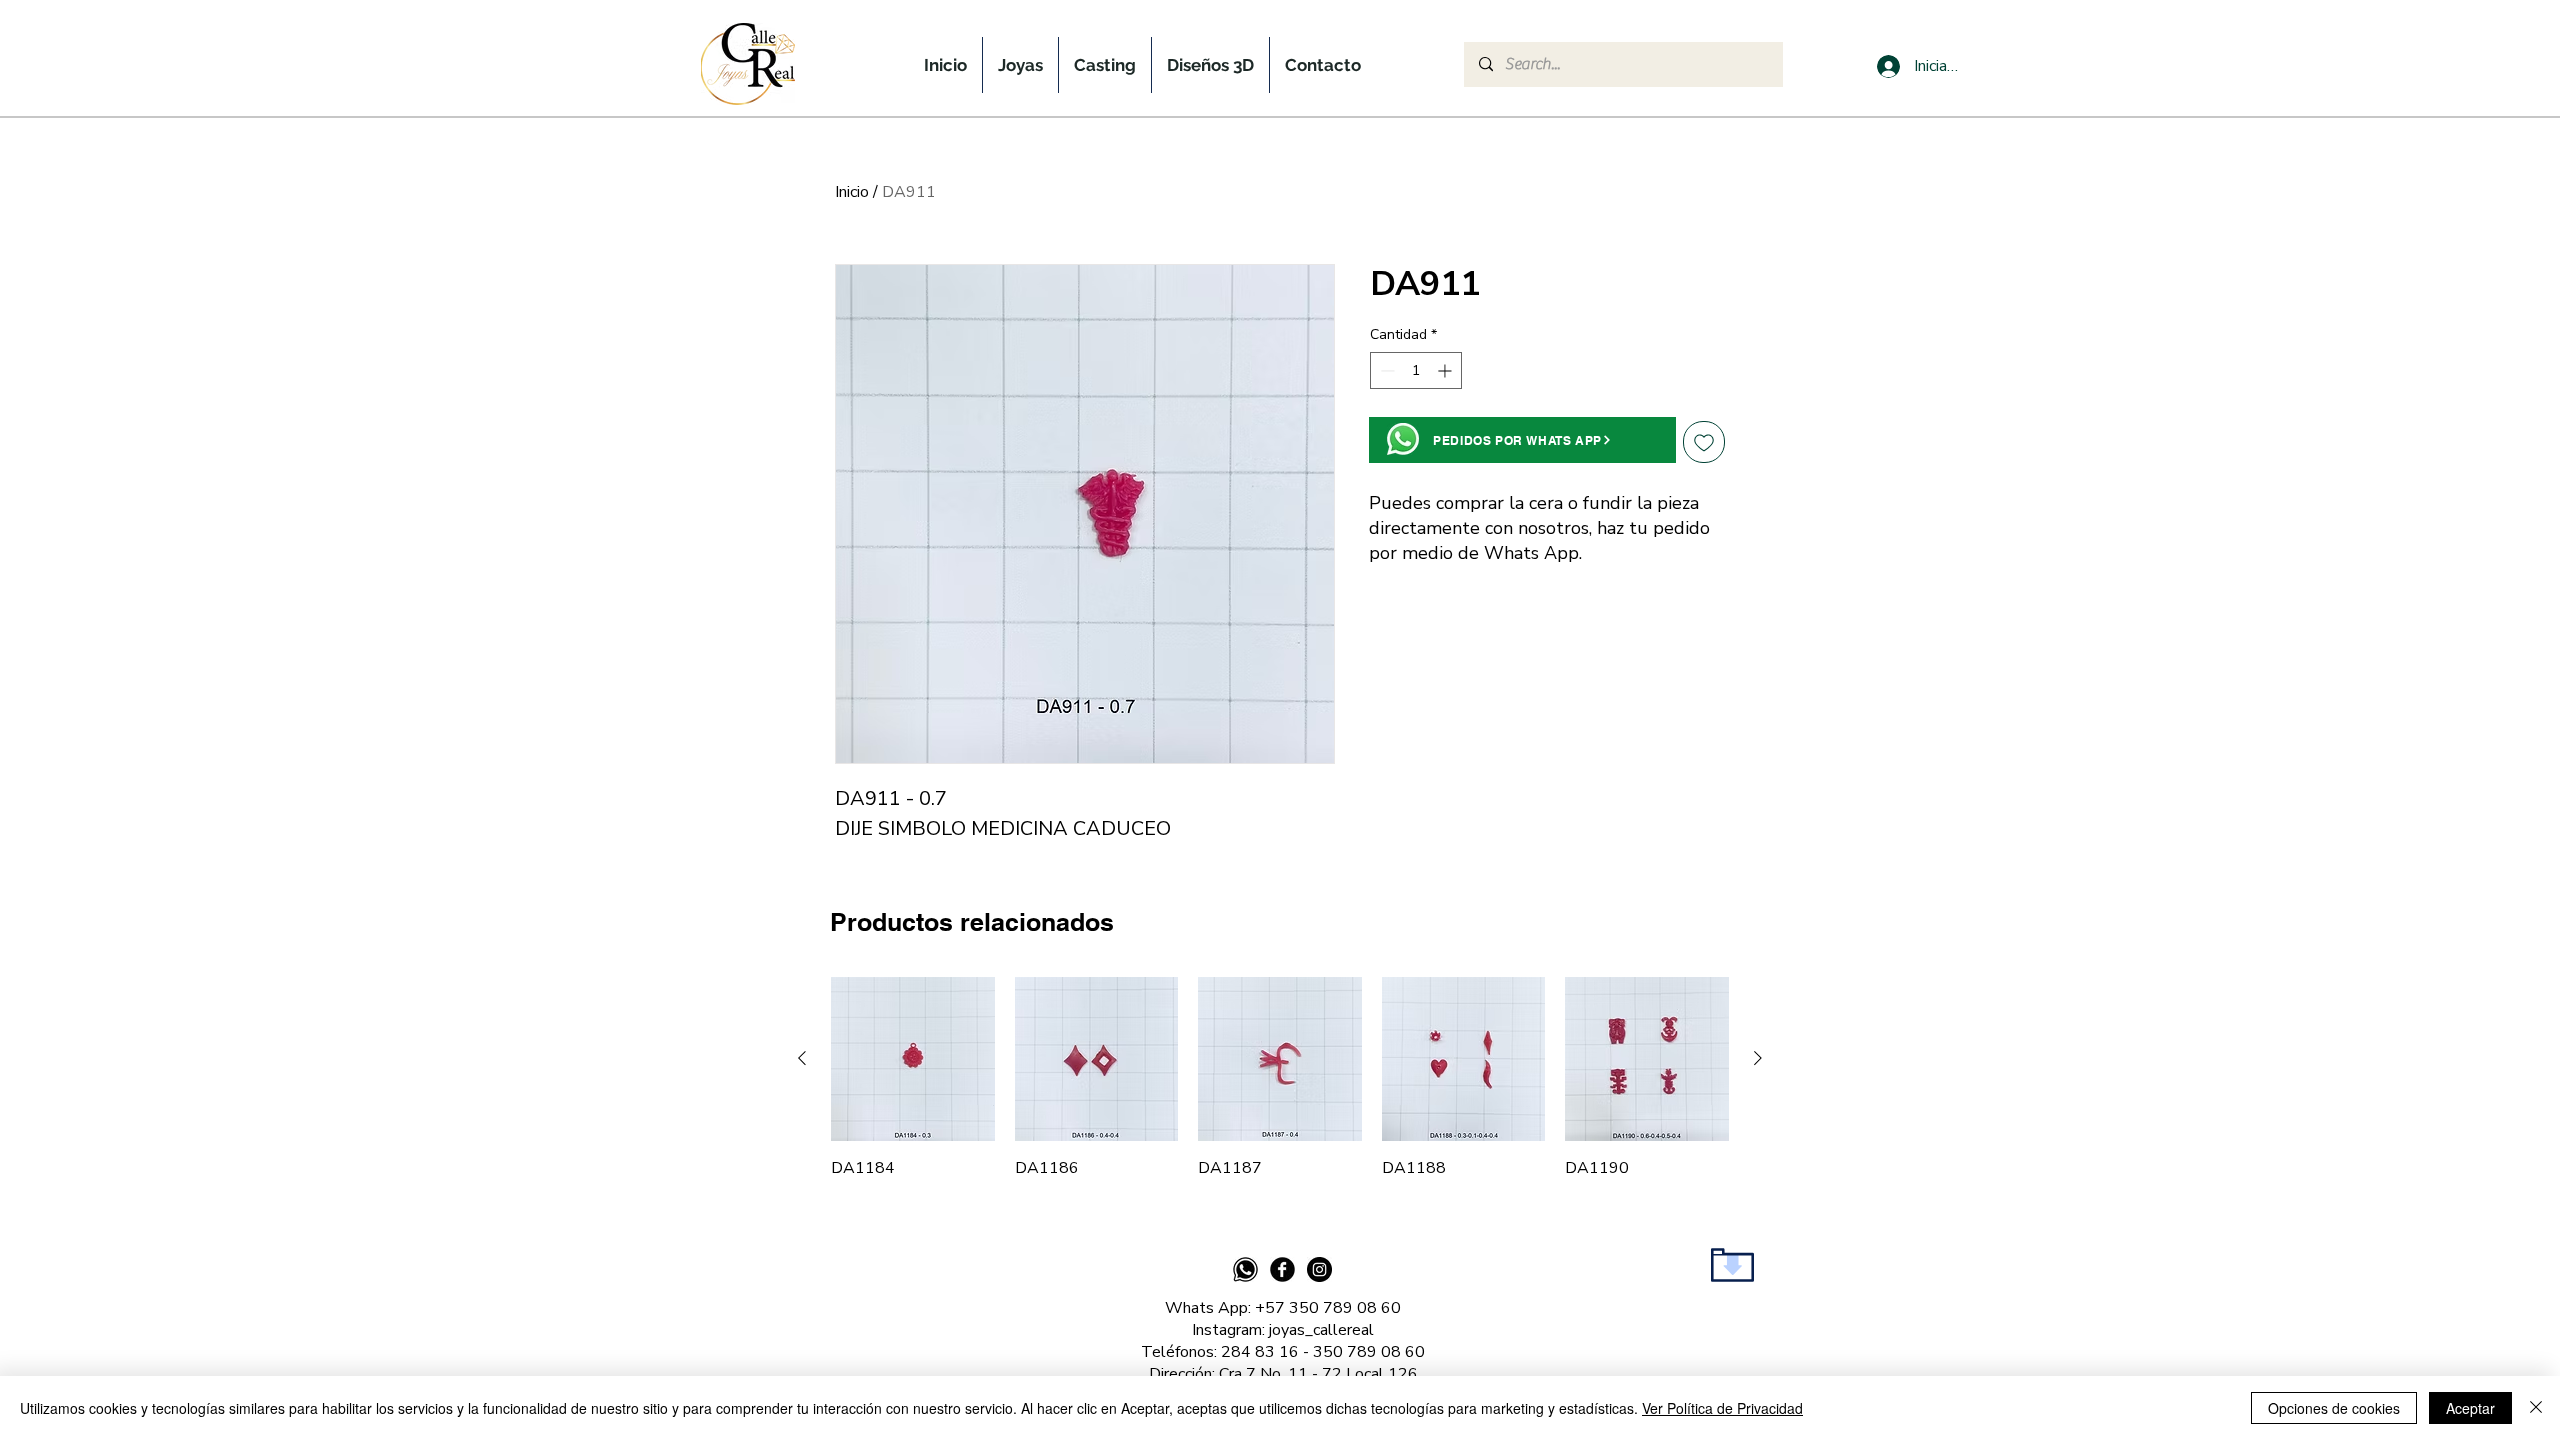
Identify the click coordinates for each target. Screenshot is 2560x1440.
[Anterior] (802, 1058)
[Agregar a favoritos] (1704, 442)
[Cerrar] (2536, 1408)
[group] (1280, 1078)
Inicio (852, 192)
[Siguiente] (1758, 1058)
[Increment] (1446, 370)
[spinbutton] (1416, 370)
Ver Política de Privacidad (1722, 1408)
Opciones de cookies (2334, 1408)
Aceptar (2470, 1408)
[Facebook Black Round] (1282, 1269)
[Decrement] (1385, 370)
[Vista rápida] (913, 1059)
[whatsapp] (1245, 1269)
